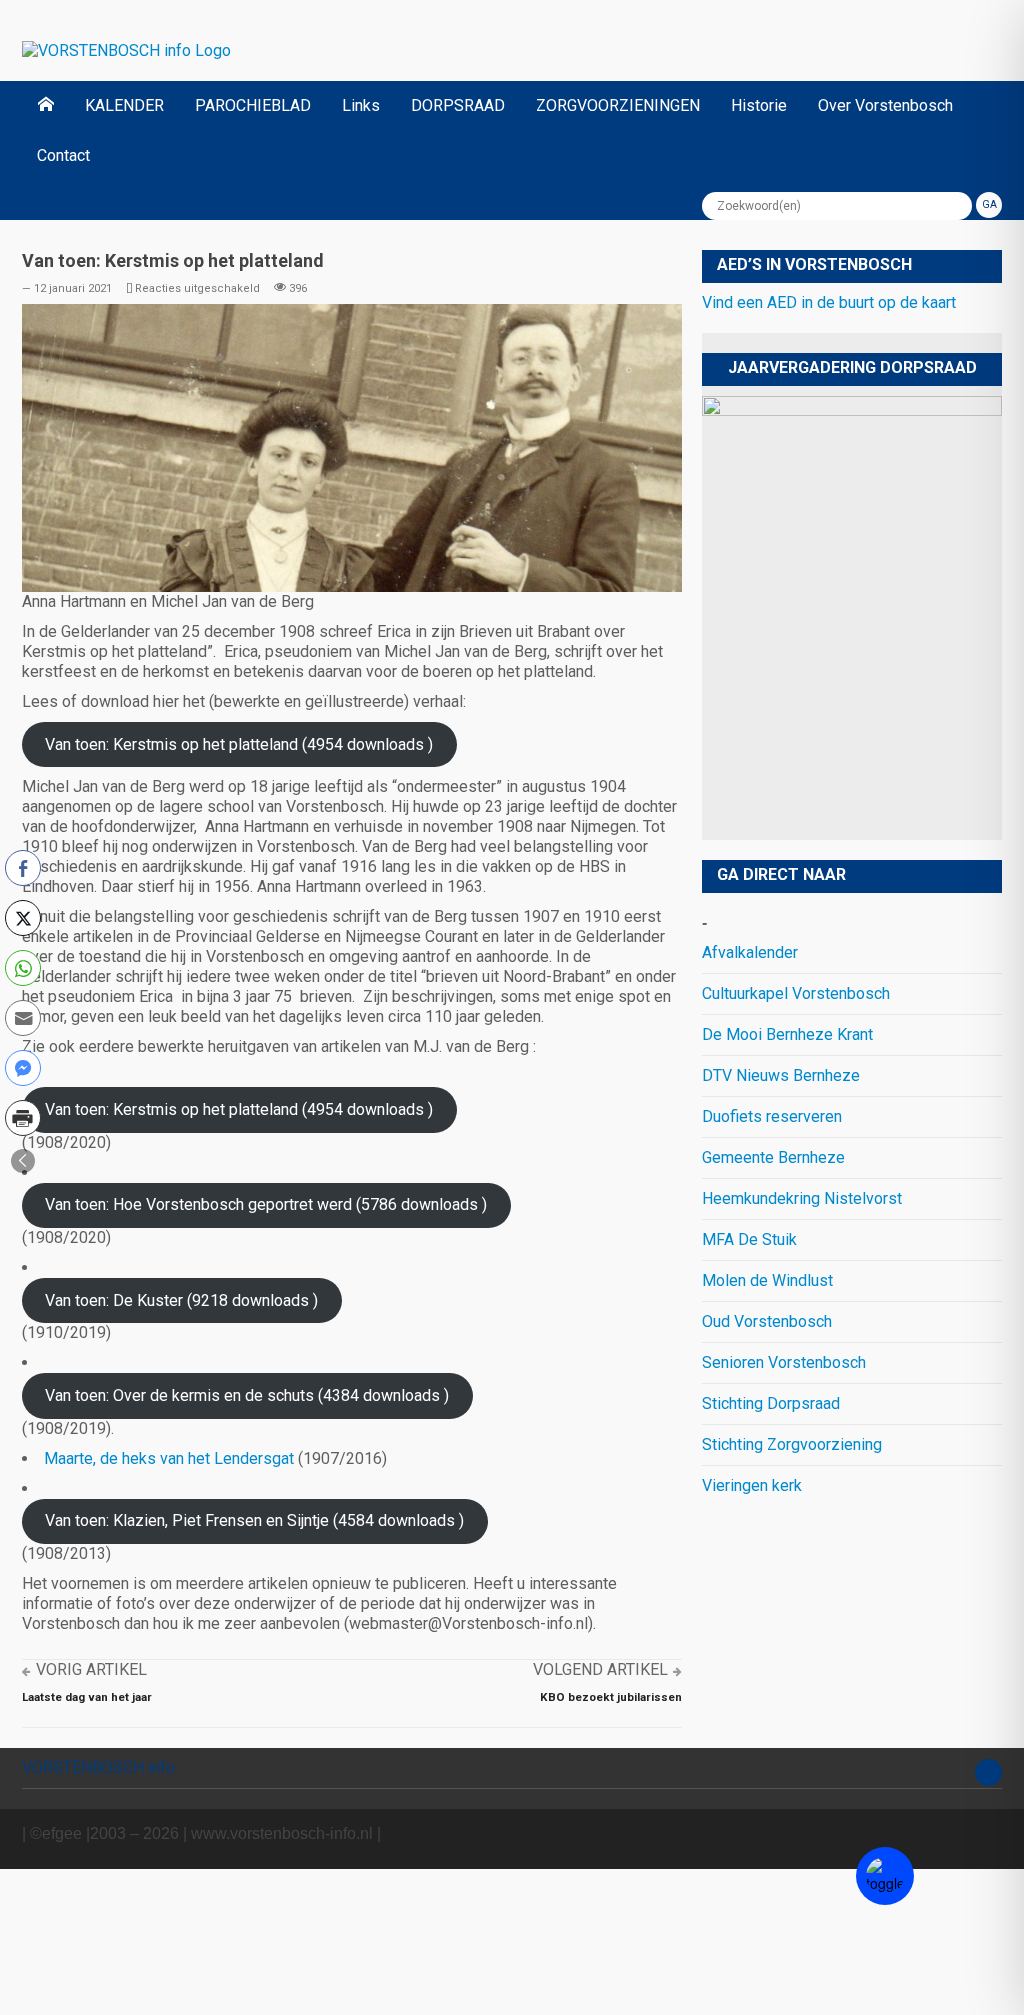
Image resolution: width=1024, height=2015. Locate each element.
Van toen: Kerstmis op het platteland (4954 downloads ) (239, 744)
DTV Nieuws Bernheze (781, 1075)
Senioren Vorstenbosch (784, 1362)
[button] (23, 1161)
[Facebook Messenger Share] (23, 1068)
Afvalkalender (750, 952)
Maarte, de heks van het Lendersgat (169, 1458)
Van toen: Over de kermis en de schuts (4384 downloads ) (247, 1395)
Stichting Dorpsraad (771, 1403)
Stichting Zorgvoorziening (792, 1444)
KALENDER (124, 105)
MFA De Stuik (749, 1239)
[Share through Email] (23, 1018)
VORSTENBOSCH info (98, 1767)
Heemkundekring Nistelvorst (802, 1198)
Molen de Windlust (767, 1280)
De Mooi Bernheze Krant (787, 1034)
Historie (759, 105)
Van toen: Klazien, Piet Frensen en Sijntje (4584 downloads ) (254, 1520)
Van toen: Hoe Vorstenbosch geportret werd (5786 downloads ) (266, 1204)
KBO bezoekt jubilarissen (611, 1697)
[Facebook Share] (23, 868)
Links (361, 105)
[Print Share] (23, 1118)
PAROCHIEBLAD (253, 105)
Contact (63, 155)
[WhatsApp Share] (23, 968)
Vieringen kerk (752, 1485)
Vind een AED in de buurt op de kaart (829, 302)
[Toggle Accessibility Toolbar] (885, 1876)
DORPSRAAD (458, 105)
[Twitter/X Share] (23, 918)
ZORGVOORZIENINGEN (618, 105)
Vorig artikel (91, 1669)
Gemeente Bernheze (773, 1157)
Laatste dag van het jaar (87, 1697)
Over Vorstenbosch (885, 105)
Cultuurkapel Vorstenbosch (796, 993)
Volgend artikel (600, 1669)
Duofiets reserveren (772, 1116)
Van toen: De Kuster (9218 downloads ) (181, 1300)
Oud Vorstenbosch (767, 1321)
